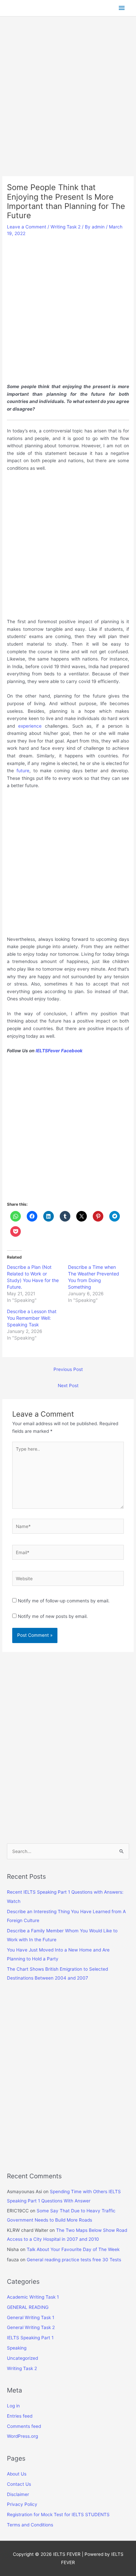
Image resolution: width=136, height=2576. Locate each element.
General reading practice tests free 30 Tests (74, 2260)
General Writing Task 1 (31, 2317)
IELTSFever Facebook (60, 1051)
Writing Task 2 (66, 227)
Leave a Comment (27, 227)
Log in (13, 2406)
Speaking (17, 2348)
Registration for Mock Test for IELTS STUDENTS (58, 2515)
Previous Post (68, 1369)
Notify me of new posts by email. (53, 1616)
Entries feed (20, 2416)
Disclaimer (18, 2494)
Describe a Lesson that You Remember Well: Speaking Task (32, 1318)
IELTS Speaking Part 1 (30, 2338)
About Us (17, 2474)
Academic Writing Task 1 (33, 2297)
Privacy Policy (22, 2504)
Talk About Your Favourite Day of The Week (73, 2249)
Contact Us (19, 2484)
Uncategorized (22, 2358)
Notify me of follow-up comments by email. (64, 1601)
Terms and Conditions (30, 2525)
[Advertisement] (68, 105)
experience (30, 726)
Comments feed (24, 2426)
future (23, 771)
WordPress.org (22, 2436)
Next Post (68, 1386)
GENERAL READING (28, 2307)
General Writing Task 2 (31, 2327)
